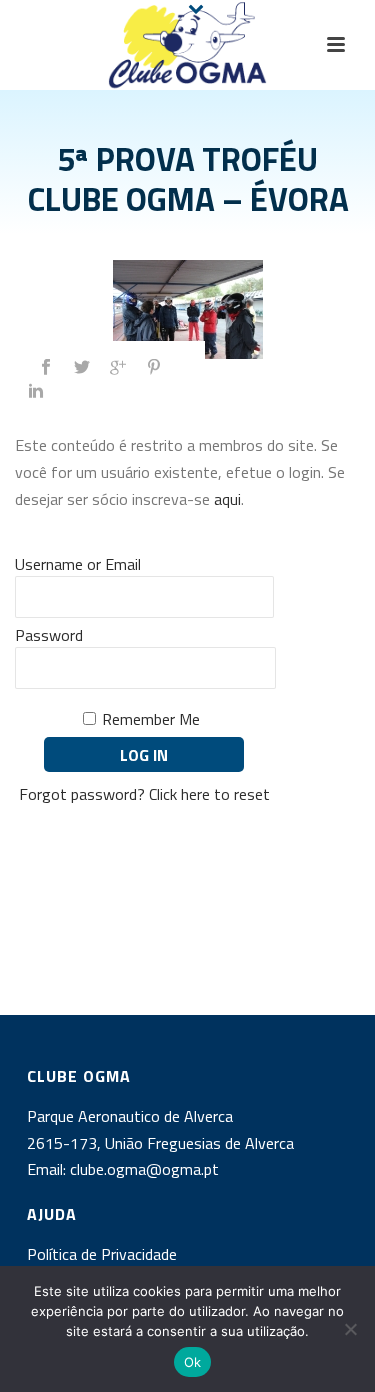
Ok (193, 1362)
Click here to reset (209, 794)
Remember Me (151, 719)
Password (49, 635)
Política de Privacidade (102, 1254)
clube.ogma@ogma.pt (146, 1169)
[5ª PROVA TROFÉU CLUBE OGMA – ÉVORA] (187, 309)
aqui (227, 499)
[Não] (350, 1329)
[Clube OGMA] (188, 45)
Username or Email (78, 564)
